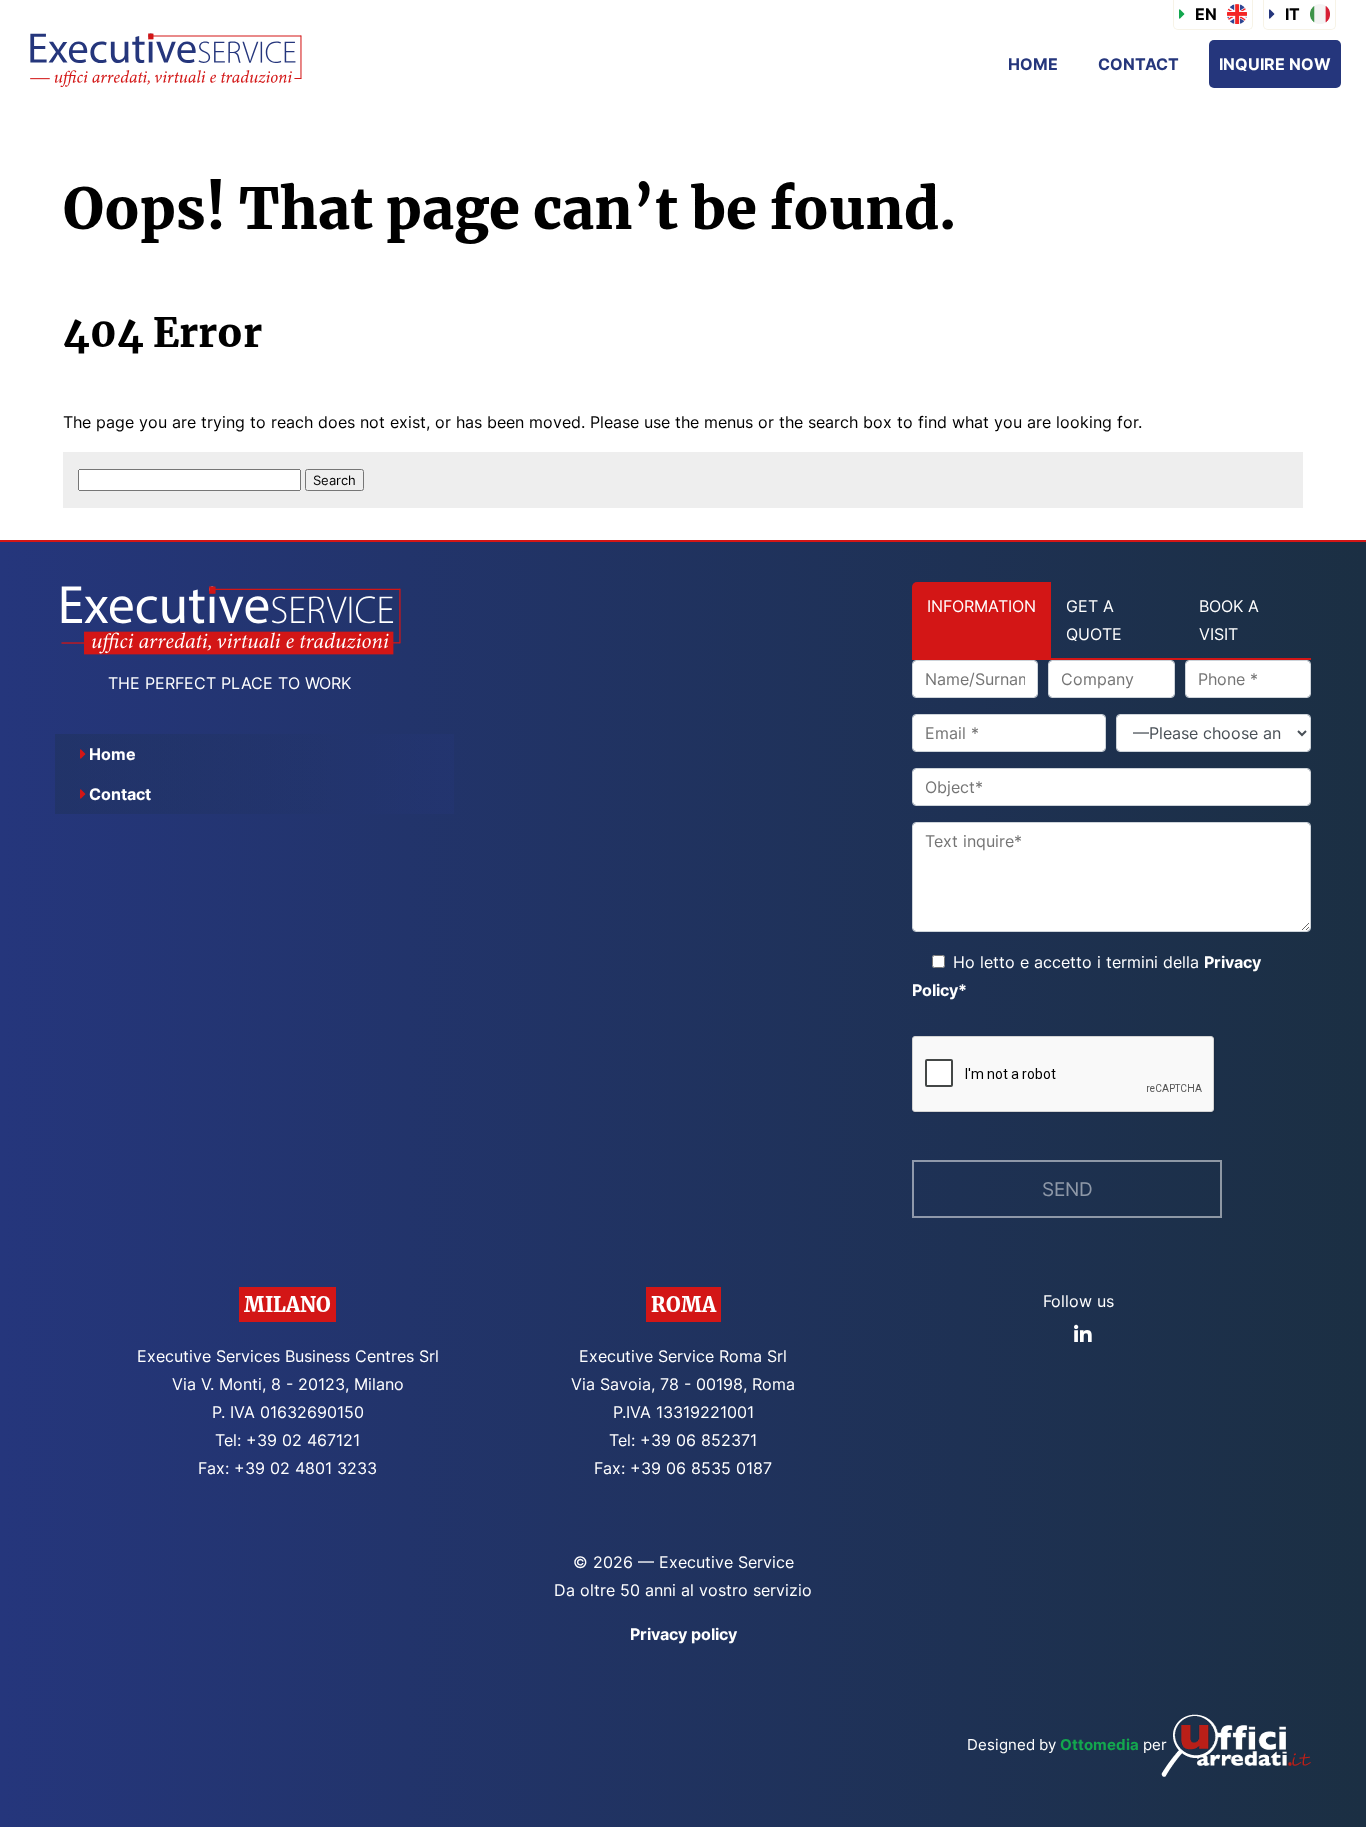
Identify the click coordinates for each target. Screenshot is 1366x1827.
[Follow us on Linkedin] (1083, 1335)
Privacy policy (683, 1634)
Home (1033, 64)
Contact (1138, 64)
